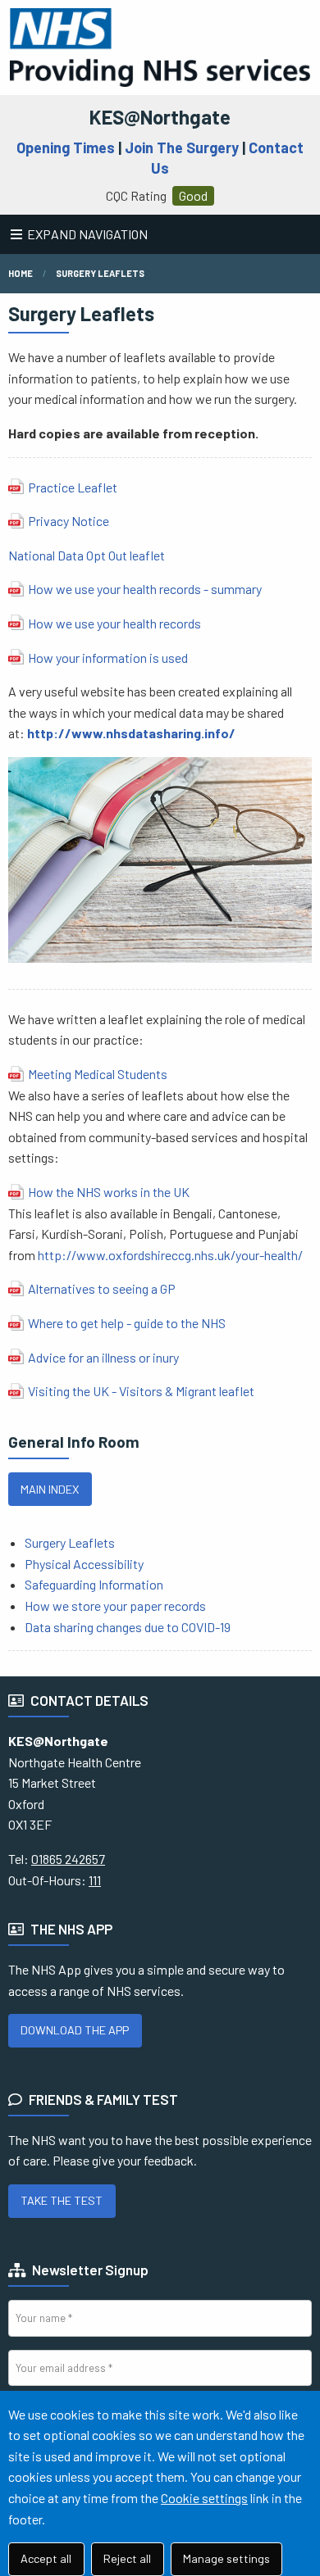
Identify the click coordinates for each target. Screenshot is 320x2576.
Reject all (127, 2558)
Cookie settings (204, 2498)
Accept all (46, 2558)
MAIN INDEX (50, 1489)
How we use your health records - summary (145, 589)
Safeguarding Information (94, 1584)
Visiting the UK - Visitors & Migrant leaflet (141, 1391)
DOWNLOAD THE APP (75, 2030)
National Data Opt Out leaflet (87, 555)
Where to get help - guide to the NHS (127, 1323)
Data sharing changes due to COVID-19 (129, 1627)
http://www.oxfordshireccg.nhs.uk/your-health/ (170, 1255)
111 (95, 1880)
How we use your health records (114, 623)
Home (21, 273)
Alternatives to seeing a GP (102, 1288)
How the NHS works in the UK (109, 1192)
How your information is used (108, 658)
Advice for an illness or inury (103, 1357)
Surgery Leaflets (100, 273)
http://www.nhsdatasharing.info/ (131, 733)
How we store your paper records (115, 1605)
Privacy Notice (70, 521)
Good (193, 195)
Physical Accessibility (84, 1564)
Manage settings (226, 2558)
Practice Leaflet (73, 487)
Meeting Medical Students (98, 1074)
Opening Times (66, 147)
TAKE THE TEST (62, 2200)
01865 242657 (68, 1859)
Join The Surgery (182, 147)
